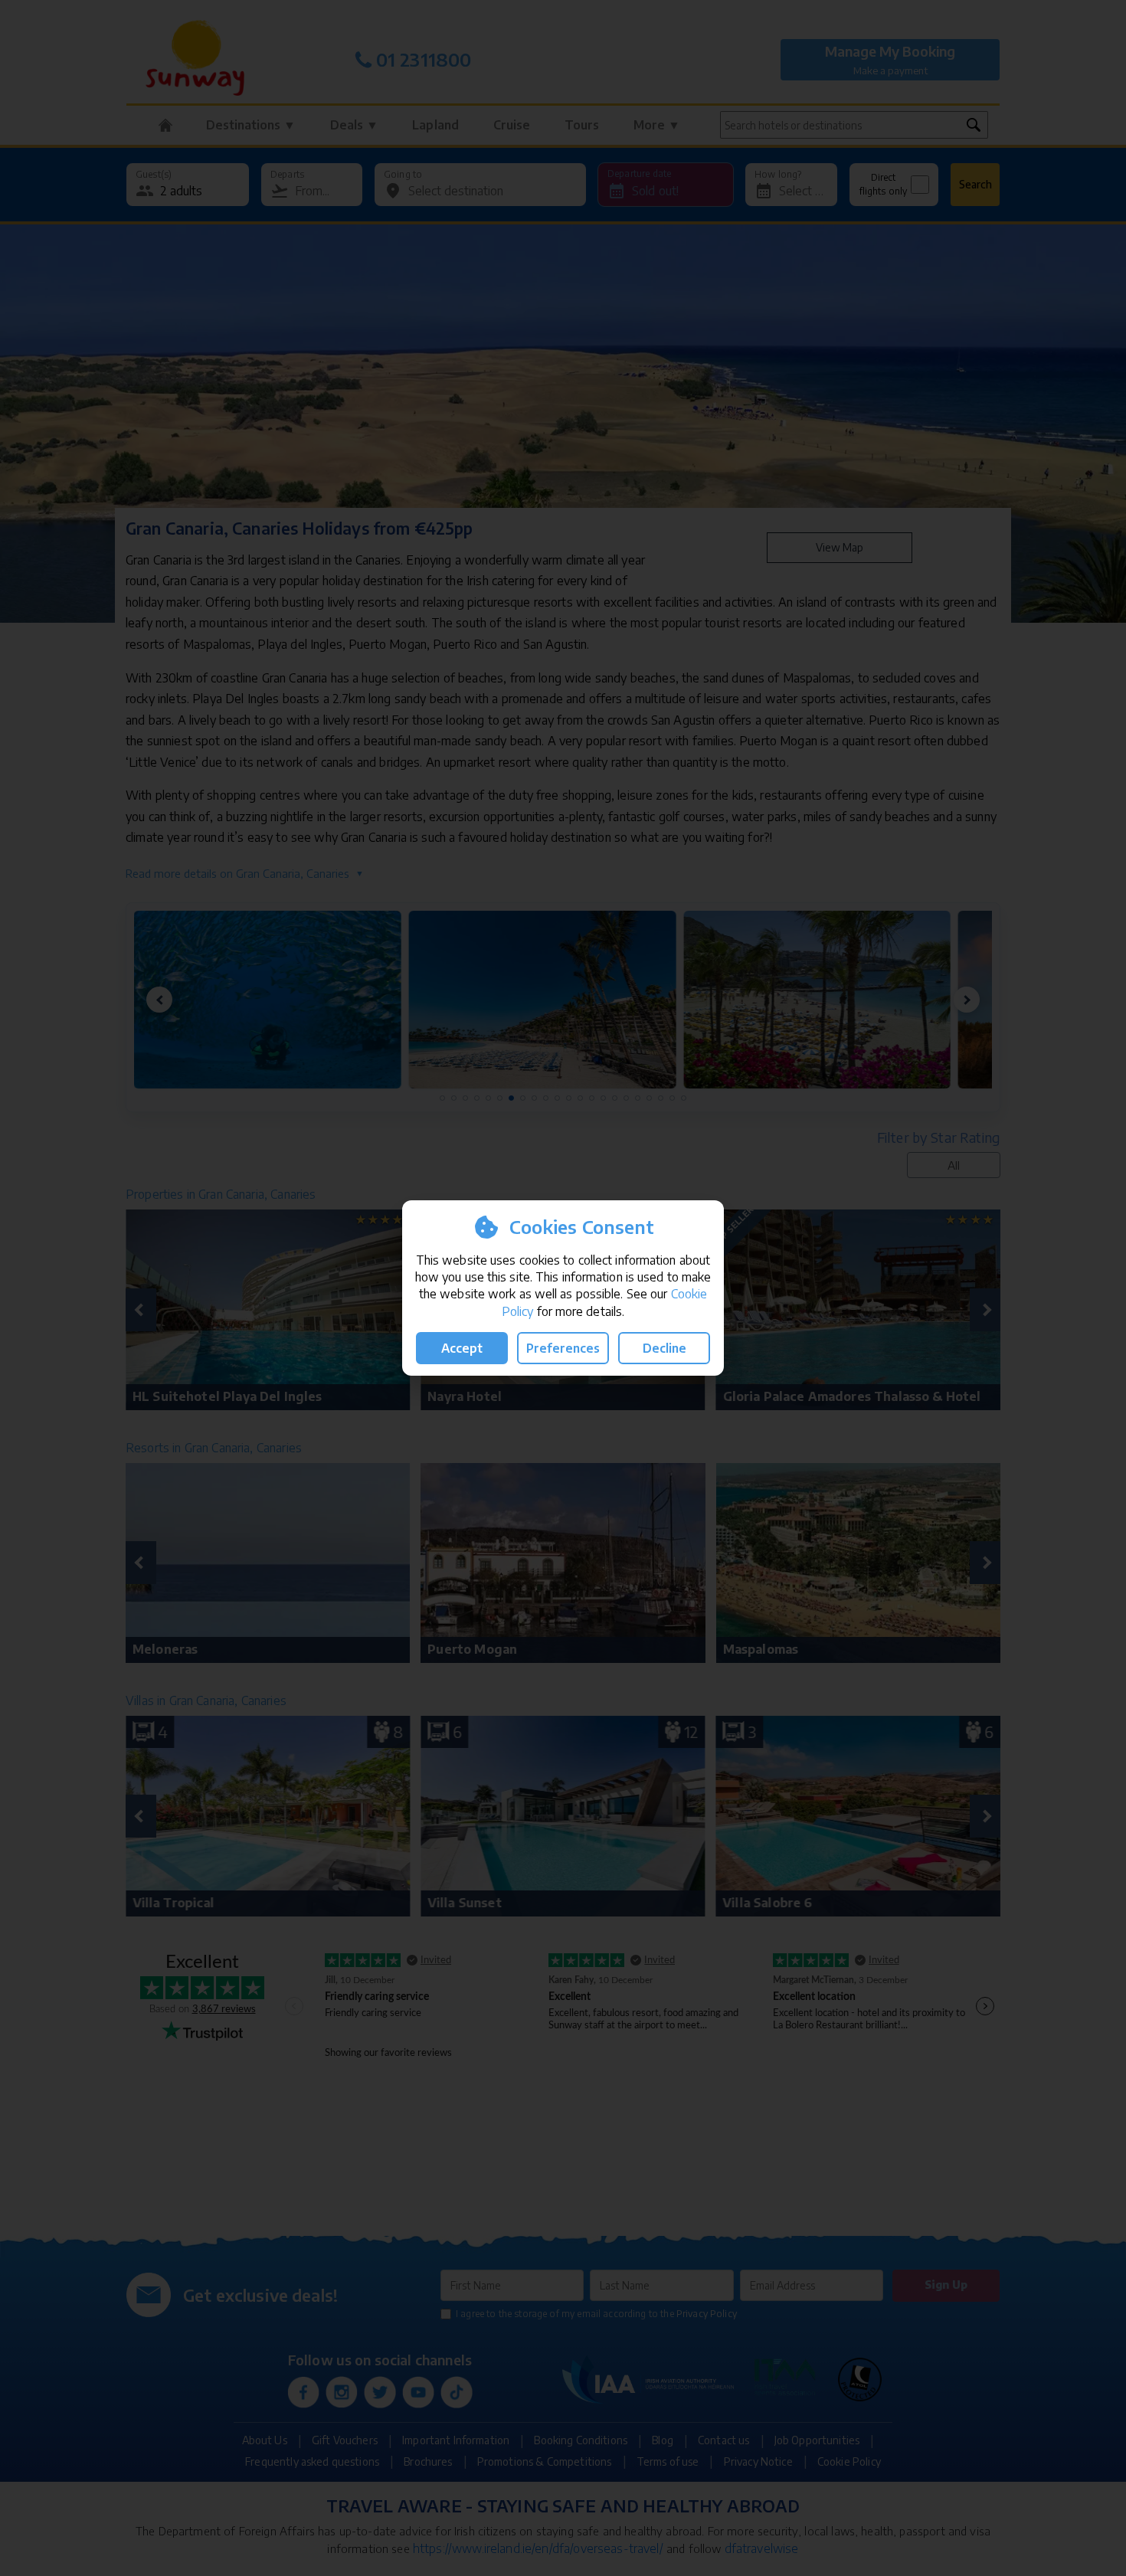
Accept (462, 1348)
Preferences (563, 1348)
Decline (664, 1348)
